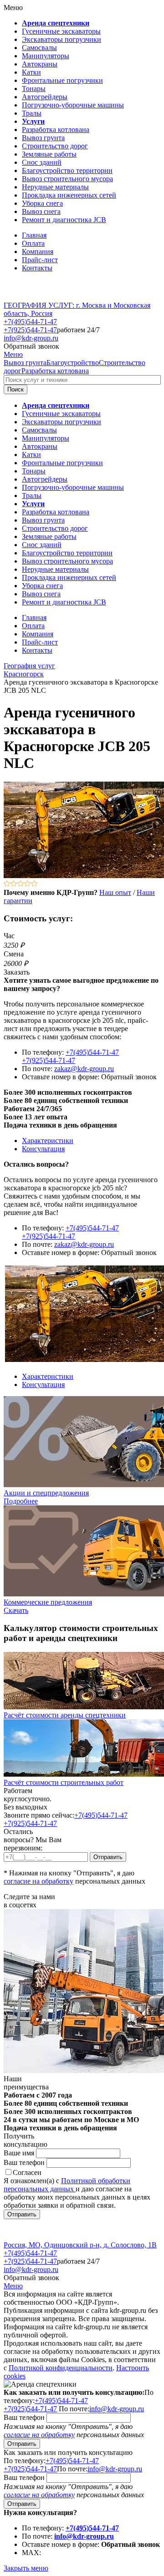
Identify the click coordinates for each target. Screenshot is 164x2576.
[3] (21, 884)
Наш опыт (115, 892)
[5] (34, 884)
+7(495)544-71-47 (30, 322)
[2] (14, 884)
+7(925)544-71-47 (30, 330)
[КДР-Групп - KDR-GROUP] (35, 297)
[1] (7, 884)
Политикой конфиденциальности (61, 2368)
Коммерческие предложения (48, 1602)
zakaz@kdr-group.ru (84, 1069)
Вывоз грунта (25, 363)
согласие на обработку (38, 1881)
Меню (13, 354)
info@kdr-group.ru (31, 338)
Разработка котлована (55, 371)
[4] (28, 884)
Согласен (27, 2172)
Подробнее (21, 1501)
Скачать (16, 1610)
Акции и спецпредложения (46, 1493)
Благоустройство (73, 363)
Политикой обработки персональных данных (67, 2185)
